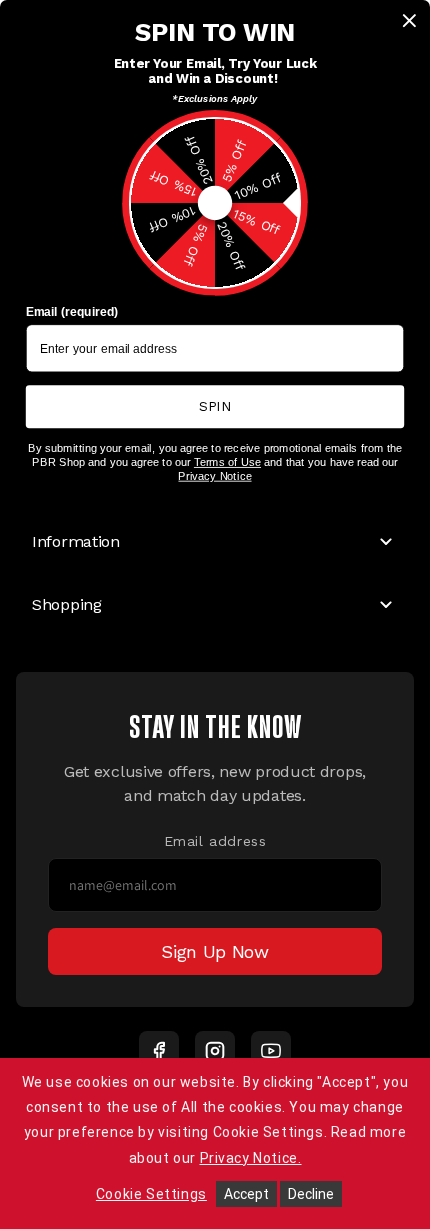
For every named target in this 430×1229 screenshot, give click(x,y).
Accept (246, 1194)
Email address (215, 841)
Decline (311, 1194)
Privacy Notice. (251, 1158)
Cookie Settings (151, 1194)
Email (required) (72, 312)
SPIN (215, 406)
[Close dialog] (410, 21)
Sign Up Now (215, 951)
